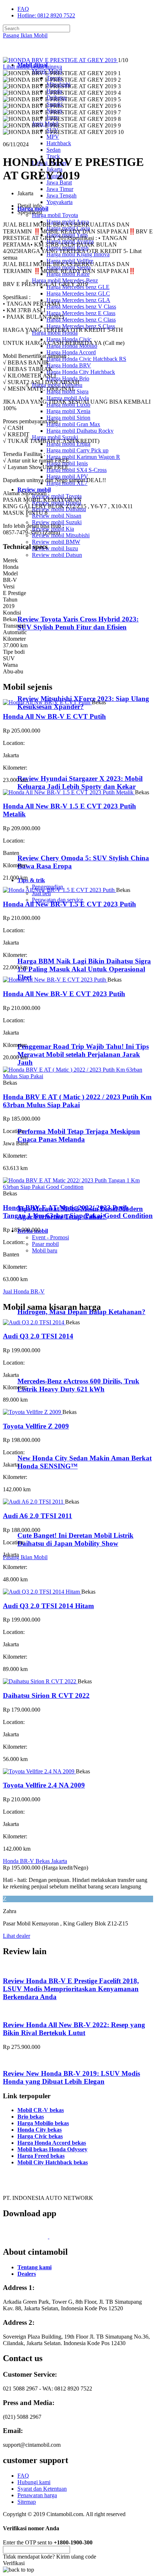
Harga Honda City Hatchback (81, 372)
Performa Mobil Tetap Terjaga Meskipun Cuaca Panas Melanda (79, 1135)
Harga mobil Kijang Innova (78, 254)
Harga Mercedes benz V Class (81, 307)
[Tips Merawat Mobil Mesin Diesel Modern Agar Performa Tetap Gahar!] (47, 1195)
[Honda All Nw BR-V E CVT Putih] (47, 702)
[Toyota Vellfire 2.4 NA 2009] (39, 1771)
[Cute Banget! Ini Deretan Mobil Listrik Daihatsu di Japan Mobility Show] (47, 1521)
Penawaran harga (37, 2495)
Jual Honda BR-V (24, 1291)
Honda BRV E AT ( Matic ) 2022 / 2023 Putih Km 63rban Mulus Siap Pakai (77, 1101)
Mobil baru (45, 1250)
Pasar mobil (45, 1244)
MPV (53, 137)
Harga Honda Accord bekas (52, 2143)
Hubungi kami (34, 2482)
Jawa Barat (59, 182)
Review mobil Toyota (57, 496)
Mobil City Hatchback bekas (53, 2162)
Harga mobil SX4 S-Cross (77, 470)
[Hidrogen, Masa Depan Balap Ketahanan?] (47, 1298)
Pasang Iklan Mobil (25, 35)
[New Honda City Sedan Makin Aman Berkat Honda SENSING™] (47, 1444)
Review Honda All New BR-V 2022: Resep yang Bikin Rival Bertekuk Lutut (74, 2029)
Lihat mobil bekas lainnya (32, 67)
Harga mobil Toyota (55, 215)
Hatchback (59, 143)
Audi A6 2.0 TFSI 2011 (38, 1516)
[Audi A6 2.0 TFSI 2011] (34, 1502)
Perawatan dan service (58, 900)
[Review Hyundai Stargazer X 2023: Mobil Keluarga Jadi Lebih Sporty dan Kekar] (49, 764)
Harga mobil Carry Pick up (77, 450)
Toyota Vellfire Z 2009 (36, 1426)
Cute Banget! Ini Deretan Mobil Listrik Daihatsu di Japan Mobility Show (75, 1539)
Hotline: (46, 15)
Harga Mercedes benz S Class (81, 326)
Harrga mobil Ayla (68, 398)
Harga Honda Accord (71, 352)
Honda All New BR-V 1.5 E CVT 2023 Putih (69, 904)
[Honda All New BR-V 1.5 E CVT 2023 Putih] (59, 890)
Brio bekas (31, 2117)
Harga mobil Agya (68, 222)
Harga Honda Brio (68, 378)
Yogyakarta (59, 202)
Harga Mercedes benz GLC (78, 294)
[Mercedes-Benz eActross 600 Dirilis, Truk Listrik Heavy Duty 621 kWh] (47, 1367)
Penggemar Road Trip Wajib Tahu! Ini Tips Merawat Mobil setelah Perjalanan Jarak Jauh (83, 1054)
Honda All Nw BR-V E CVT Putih (54, 716)
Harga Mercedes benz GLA (78, 300)
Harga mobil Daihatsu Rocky (80, 431)
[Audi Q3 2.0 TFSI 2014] (34, 1322)
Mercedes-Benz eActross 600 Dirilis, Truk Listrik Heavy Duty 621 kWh (78, 1385)
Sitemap (27, 2502)
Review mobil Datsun (57, 555)
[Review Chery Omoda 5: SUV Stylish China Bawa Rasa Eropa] (49, 844)
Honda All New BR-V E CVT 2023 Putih (64, 994)
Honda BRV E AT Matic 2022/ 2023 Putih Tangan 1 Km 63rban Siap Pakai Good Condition (78, 1212)
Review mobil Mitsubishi (61, 535)
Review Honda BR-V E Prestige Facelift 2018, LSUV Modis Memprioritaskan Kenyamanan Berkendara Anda (71, 1989)
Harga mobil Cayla (68, 228)
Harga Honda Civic (69, 339)
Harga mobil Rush (67, 248)
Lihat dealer (17, 1936)
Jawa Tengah (61, 195)
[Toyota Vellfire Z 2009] (33, 1412)
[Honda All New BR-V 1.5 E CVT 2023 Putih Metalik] (69, 792)
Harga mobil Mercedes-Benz (65, 280)
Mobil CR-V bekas (41, 2110)
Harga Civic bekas (40, 2136)
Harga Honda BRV (69, 365)
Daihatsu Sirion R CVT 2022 (46, 1695)
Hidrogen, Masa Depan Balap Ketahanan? (81, 1312)
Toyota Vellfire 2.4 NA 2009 (44, 1785)
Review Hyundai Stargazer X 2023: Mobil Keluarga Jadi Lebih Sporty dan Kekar (80, 782)
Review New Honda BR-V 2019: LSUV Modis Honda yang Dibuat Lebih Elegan (71, 2077)
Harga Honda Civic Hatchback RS (86, 359)
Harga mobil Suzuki (55, 437)
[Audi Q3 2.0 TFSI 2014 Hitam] (42, 1592)
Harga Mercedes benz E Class (81, 313)
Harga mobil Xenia (68, 411)
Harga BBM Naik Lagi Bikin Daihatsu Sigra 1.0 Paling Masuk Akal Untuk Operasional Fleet (84, 969)
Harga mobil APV (67, 476)
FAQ (23, 9)
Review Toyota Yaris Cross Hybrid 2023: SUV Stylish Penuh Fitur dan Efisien (78, 623)
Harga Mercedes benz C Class (81, 320)
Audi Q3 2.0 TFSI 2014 (38, 1336)
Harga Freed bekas (41, 2156)
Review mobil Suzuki (57, 522)
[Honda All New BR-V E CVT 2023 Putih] (55, 980)
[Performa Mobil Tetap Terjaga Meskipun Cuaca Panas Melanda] (47, 1118)
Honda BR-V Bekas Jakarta (35, 1861)
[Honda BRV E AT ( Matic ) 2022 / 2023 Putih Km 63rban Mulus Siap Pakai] (78, 1076)
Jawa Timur (60, 189)
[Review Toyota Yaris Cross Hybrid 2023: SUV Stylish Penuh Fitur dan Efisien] (49, 605)
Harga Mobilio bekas (43, 2123)
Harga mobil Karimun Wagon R (83, 457)
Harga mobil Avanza (70, 241)
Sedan (54, 150)
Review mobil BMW (56, 542)
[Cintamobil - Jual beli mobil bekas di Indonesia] (31, 52)
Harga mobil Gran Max (73, 424)
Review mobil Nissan (57, 516)
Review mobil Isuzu (55, 548)
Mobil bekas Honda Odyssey (52, 2149)
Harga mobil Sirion (68, 418)
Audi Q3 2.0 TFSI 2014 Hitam (48, 1606)
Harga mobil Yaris (67, 235)
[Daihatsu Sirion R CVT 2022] (40, 1681)
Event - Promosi (50, 1237)
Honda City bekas (40, 2130)
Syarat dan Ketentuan (42, 2489)
